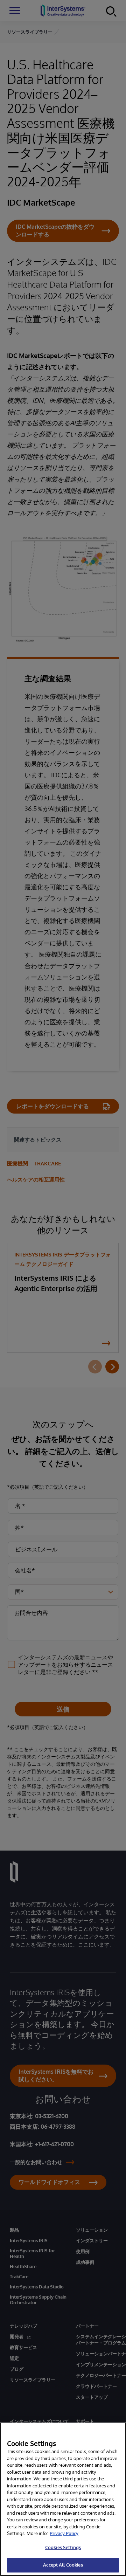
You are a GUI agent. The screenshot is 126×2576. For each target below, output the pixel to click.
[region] (63, 2499)
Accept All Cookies (63, 2565)
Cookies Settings (63, 2547)
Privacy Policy (64, 2533)
